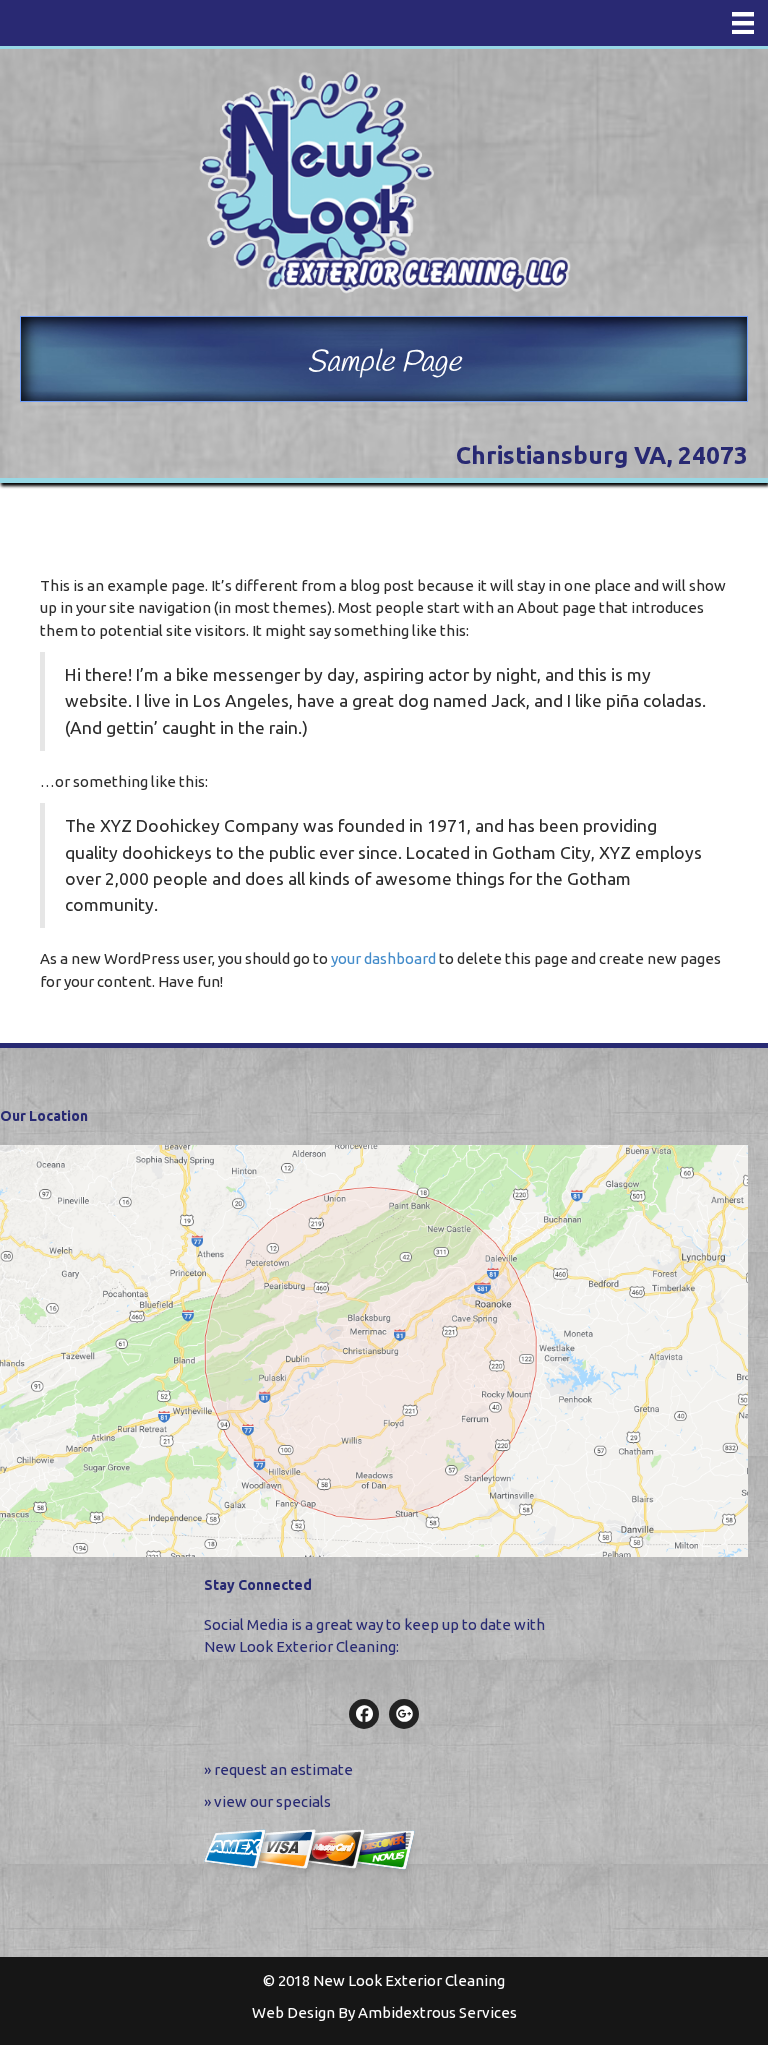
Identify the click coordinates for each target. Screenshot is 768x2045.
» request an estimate (278, 1769)
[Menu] (743, 23)
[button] (364, 1714)
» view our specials (267, 1801)
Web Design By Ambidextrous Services (384, 2012)
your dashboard (383, 958)
